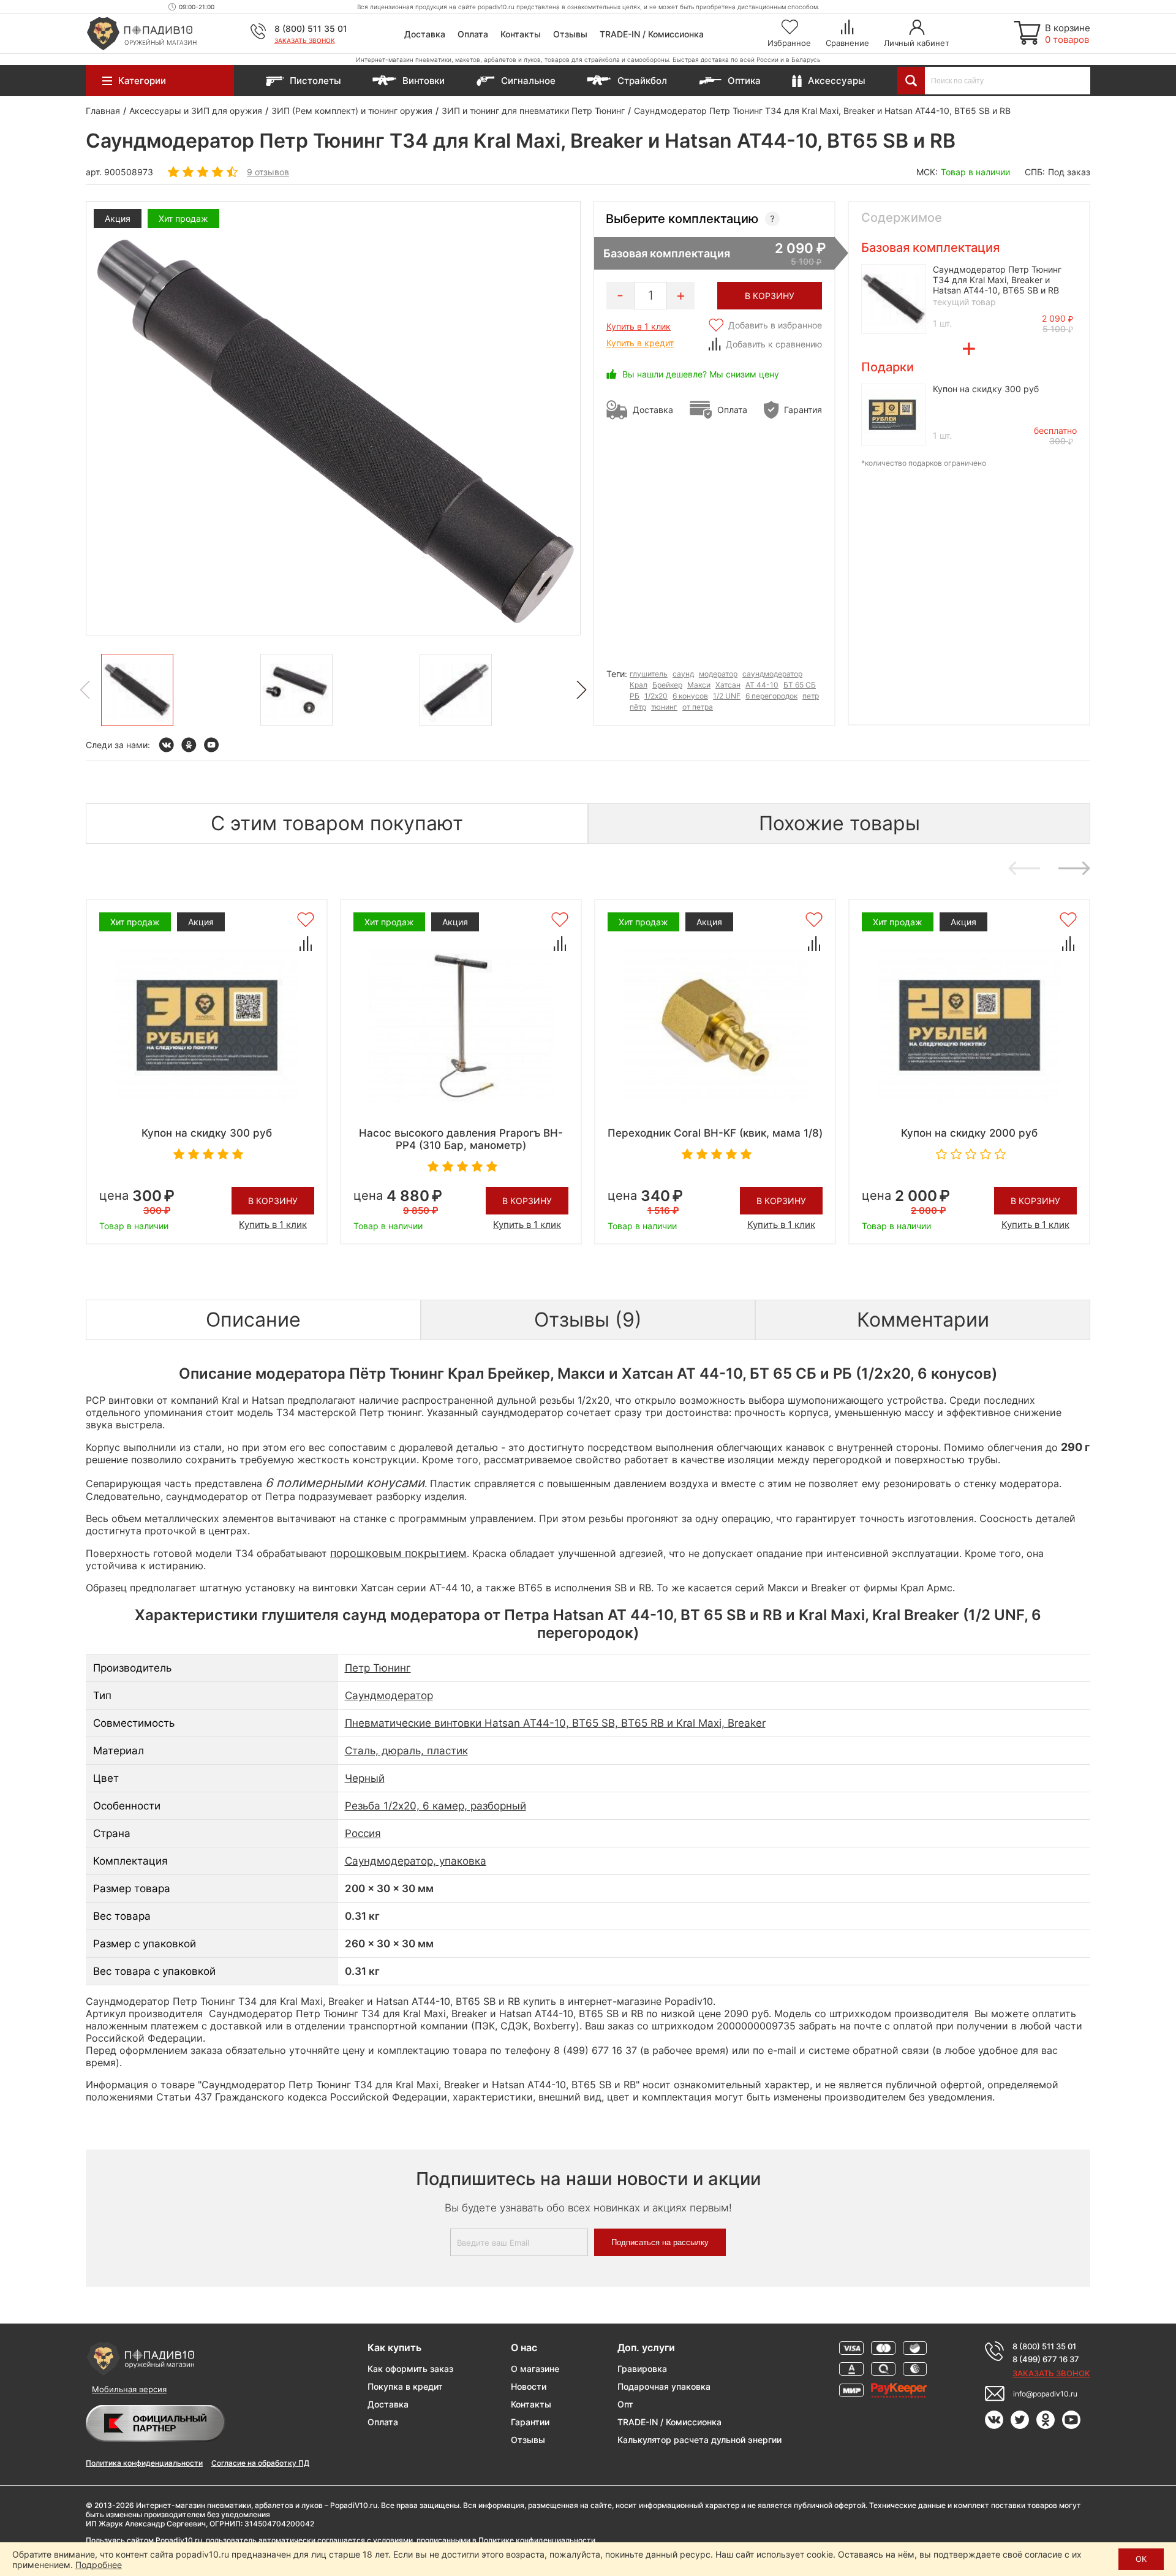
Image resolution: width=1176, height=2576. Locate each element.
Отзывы (570, 34)
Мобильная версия (129, 2389)
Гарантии (530, 2422)
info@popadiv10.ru (1045, 2394)
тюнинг (664, 707)
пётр (638, 707)
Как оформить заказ (410, 2369)
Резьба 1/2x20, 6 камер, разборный (435, 1806)
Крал (639, 685)
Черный (365, 1778)
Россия (363, 1833)
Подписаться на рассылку (660, 2242)
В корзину (273, 1201)
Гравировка (642, 2369)
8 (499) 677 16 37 (1046, 2359)
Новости (529, 2386)
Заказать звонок (305, 40)
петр (811, 696)
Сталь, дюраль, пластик (406, 1751)
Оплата (473, 34)
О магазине (535, 2369)
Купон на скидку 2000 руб (969, 1133)
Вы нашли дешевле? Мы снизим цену (701, 374)
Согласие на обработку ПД (260, 2463)
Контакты (521, 34)
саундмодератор (772, 674)
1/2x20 (656, 696)
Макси (699, 685)
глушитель (649, 674)
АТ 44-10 (762, 685)
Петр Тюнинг (378, 1668)
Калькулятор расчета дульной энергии (699, 2440)
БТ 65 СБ (800, 685)
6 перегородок (771, 696)
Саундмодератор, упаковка (416, 1861)
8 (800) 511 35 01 (311, 28)
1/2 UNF (727, 696)
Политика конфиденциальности (144, 2463)
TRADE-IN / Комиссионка (652, 34)
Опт (625, 2404)
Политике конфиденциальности (537, 2540)
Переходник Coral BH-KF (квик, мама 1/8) (715, 1133)
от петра (698, 707)
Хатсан (728, 685)
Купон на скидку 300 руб (986, 389)
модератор (718, 674)
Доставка (425, 34)
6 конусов (690, 696)
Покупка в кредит (405, 2386)
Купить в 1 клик (639, 326)
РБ (635, 696)
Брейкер (667, 685)
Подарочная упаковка (664, 2386)
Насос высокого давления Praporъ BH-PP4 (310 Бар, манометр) (461, 1139)
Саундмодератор (389, 1695)
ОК (1141, 2559)
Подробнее (99, 2565)
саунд (683, 674)
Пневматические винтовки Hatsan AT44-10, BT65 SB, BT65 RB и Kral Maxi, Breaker (555, 1723)
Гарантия (803, 410)
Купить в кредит (640, 343)
